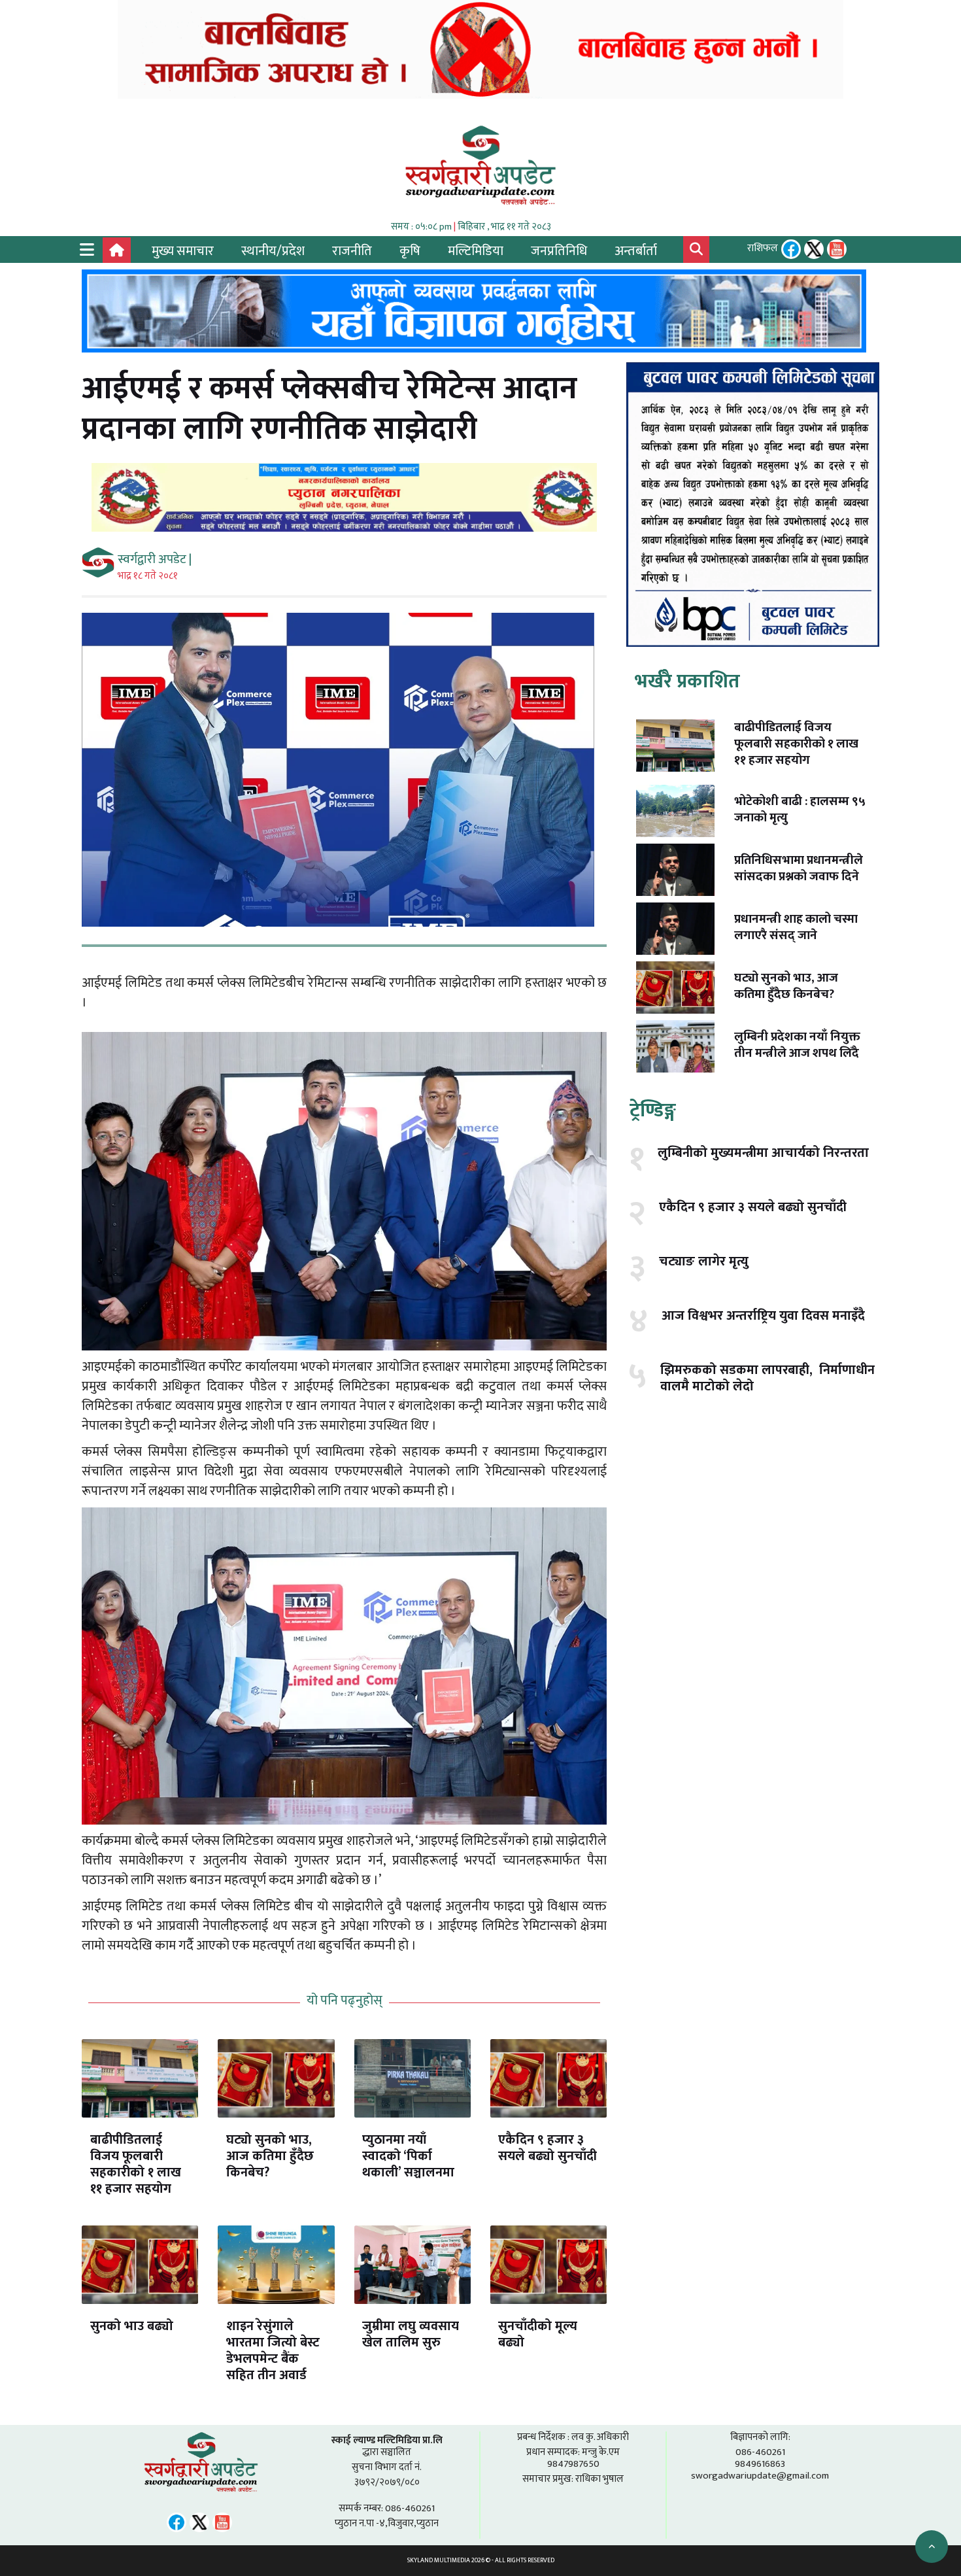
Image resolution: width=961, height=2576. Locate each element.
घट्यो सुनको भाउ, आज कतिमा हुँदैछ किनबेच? (270, 2156)
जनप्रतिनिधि (559, 251)
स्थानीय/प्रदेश (273, 251)
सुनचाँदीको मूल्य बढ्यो (538, 2334)
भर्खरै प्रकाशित (687, 681)
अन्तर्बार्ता (636, 251)
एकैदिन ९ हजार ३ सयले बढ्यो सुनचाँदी (548, 2148)
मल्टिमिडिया (476, 251)
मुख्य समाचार (183, 251)
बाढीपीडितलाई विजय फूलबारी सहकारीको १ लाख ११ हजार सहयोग (136, 2164)
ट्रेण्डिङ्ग (653, 1110)
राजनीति (352, 251)
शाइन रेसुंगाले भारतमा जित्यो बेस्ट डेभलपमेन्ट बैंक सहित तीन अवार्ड (273, 2351)
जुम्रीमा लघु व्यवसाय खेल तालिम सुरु (411, 2334)
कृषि (410, 251)
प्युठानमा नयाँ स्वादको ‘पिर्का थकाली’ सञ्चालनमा (408, 2156)
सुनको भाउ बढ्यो (132, 2326)
